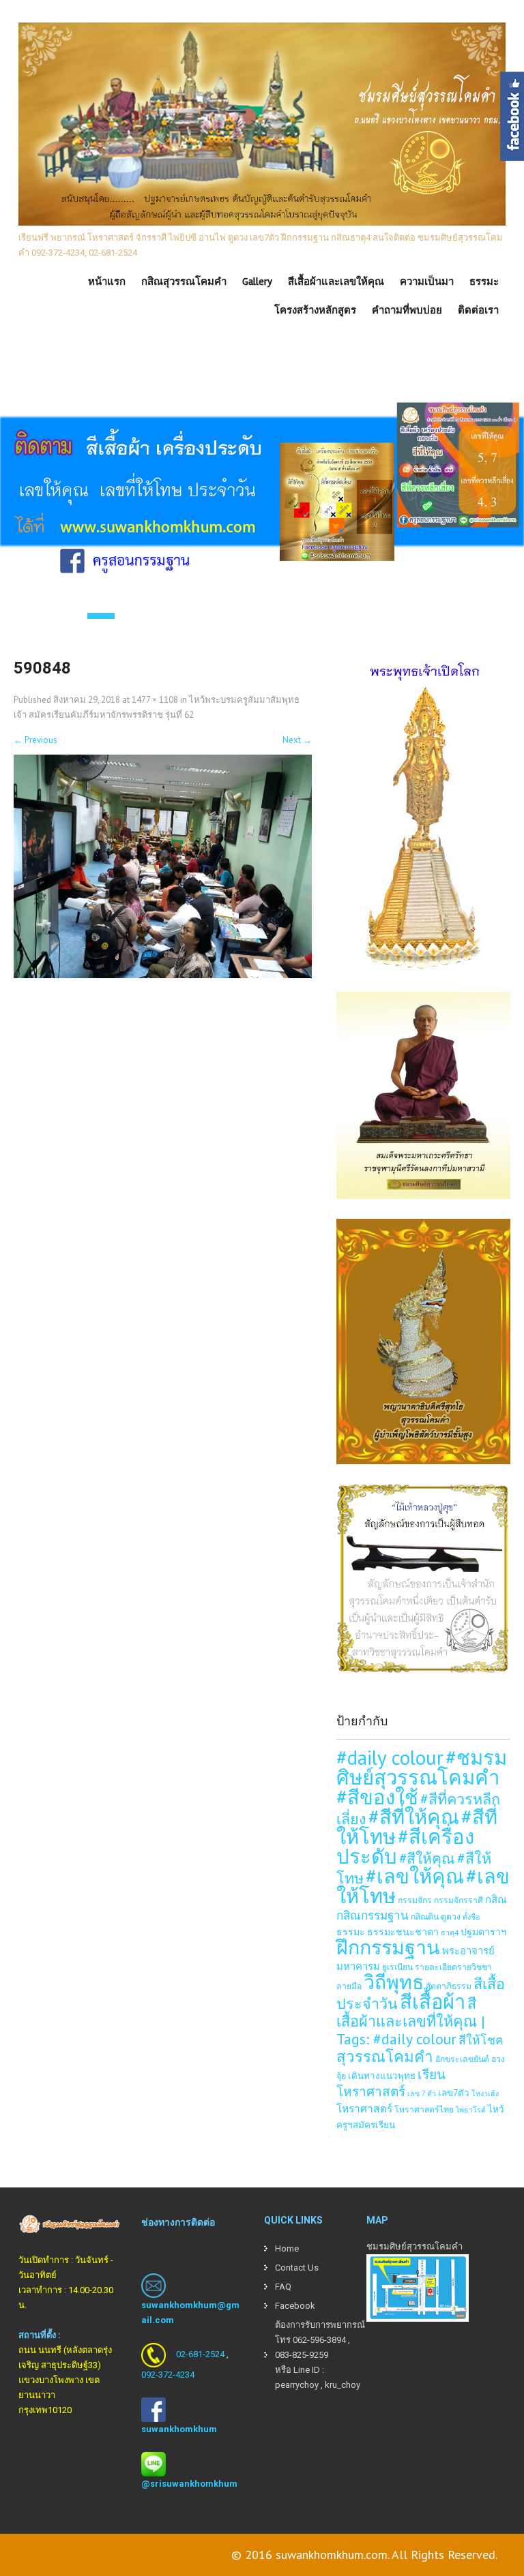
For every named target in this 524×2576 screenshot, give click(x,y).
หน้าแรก (107, 282)
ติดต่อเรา (478, 310)
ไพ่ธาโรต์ (471, 2110)
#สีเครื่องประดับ (405, 1846)
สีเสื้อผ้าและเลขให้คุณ (336, 282)
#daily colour (390, 1757)
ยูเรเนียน (397, 1967)
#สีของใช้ (377, 1797)
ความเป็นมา (427, 282)
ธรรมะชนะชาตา (403, 1931)
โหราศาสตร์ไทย (424, 2109)
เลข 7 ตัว (422, 2093)
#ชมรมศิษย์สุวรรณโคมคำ (422, 1767)
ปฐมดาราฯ (483, 1931)
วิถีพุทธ (394, 1982)
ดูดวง (451, 1916)
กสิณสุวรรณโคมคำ (184, 282)
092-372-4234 (168, 2375)
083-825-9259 (302, 2355)
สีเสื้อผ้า (433, 2001)
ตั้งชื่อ (471, 1917)
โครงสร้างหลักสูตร (315, 310)
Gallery (257, 282)
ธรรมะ (484, 282)
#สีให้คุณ (427, 1859)
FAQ (283, 2287)
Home (287, 2248)
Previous (35, 740)
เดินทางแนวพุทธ (382, 2076)
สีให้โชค (481, 2040)
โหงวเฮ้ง (485, 2093)
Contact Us (297, 2268)
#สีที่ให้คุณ (414, 1817)
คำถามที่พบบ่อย (407, 310)
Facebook (295, 2306)
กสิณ (496, 1899)
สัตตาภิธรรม (449, 1986)
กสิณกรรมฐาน (373, 1915)
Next (297, 740)
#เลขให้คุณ (415, 1876)
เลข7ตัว (454, 2093)
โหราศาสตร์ (364, 2108)
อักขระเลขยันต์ (462, 2059)
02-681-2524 (200, 2354)
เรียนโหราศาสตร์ (391, 2083)
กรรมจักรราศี (458, 1900)
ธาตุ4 (450, 1933)
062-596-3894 (319, 2340)
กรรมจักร (415, 1900)
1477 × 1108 (155, 700)
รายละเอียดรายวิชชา (453, 1967)
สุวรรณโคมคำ (385, 2056)
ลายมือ (349, 1986)
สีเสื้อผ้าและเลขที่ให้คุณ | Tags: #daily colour (411, 2021)
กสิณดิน (425, 1916)
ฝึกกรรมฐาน (388, 1947)
